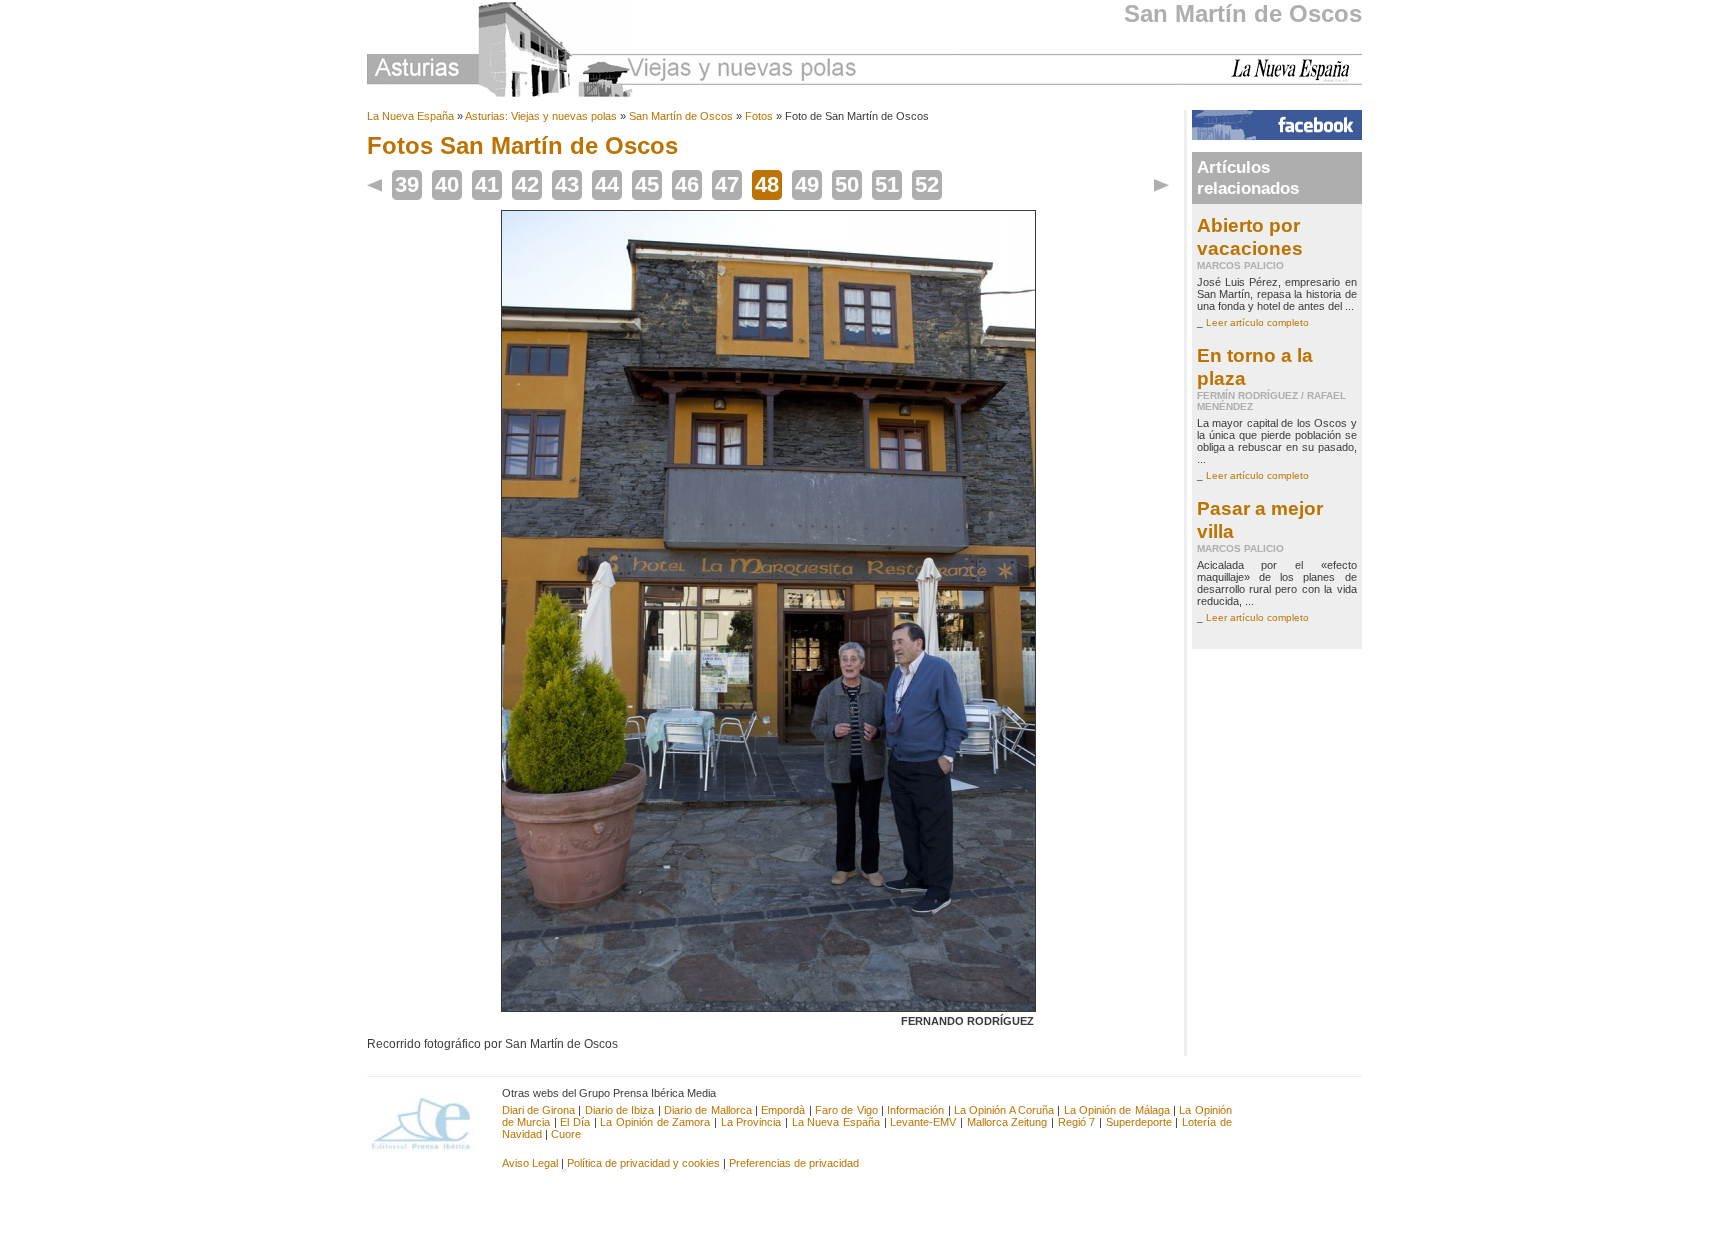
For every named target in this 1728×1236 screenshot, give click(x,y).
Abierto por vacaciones (1250, 236)
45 (647, 184)
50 (847, 184)
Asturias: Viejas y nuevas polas (541, 116)
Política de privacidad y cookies (643, 1163)
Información (915, 1110)
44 (607, 184)
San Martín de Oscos (1243, 13)
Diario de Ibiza (620, 1110)
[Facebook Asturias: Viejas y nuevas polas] (1277, 136)
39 (407, 184)
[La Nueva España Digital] (1296, 78)
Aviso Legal (530, 1163)
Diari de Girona (539, 1110)
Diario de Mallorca (708, 1110)
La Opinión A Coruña (1004, 1110)
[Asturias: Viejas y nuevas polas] (612, 52)
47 (727, 184)
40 (447, 184)
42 (527, 184)
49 (807, 184)
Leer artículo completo (1257, 322)
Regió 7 (1077, 1122)
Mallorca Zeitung (1007, 1122)
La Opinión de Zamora (655, 1122)
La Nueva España (410, 116)
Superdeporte (1139, 1122)
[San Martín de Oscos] (768, 1008)
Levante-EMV (923, 1122)
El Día (575, 1122)
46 (687, 184)
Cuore (566, 1134)
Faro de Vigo (846, 1110)
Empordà (783, 1110)
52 (927, 184)
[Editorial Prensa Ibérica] (429, 1122)
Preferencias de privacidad (794, 1163)
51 (887, 184)
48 (767, 184)
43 (567, 184)
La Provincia (751, 1122)
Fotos (759, 116)
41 (487, 184)
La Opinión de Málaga (1118, 1110)
